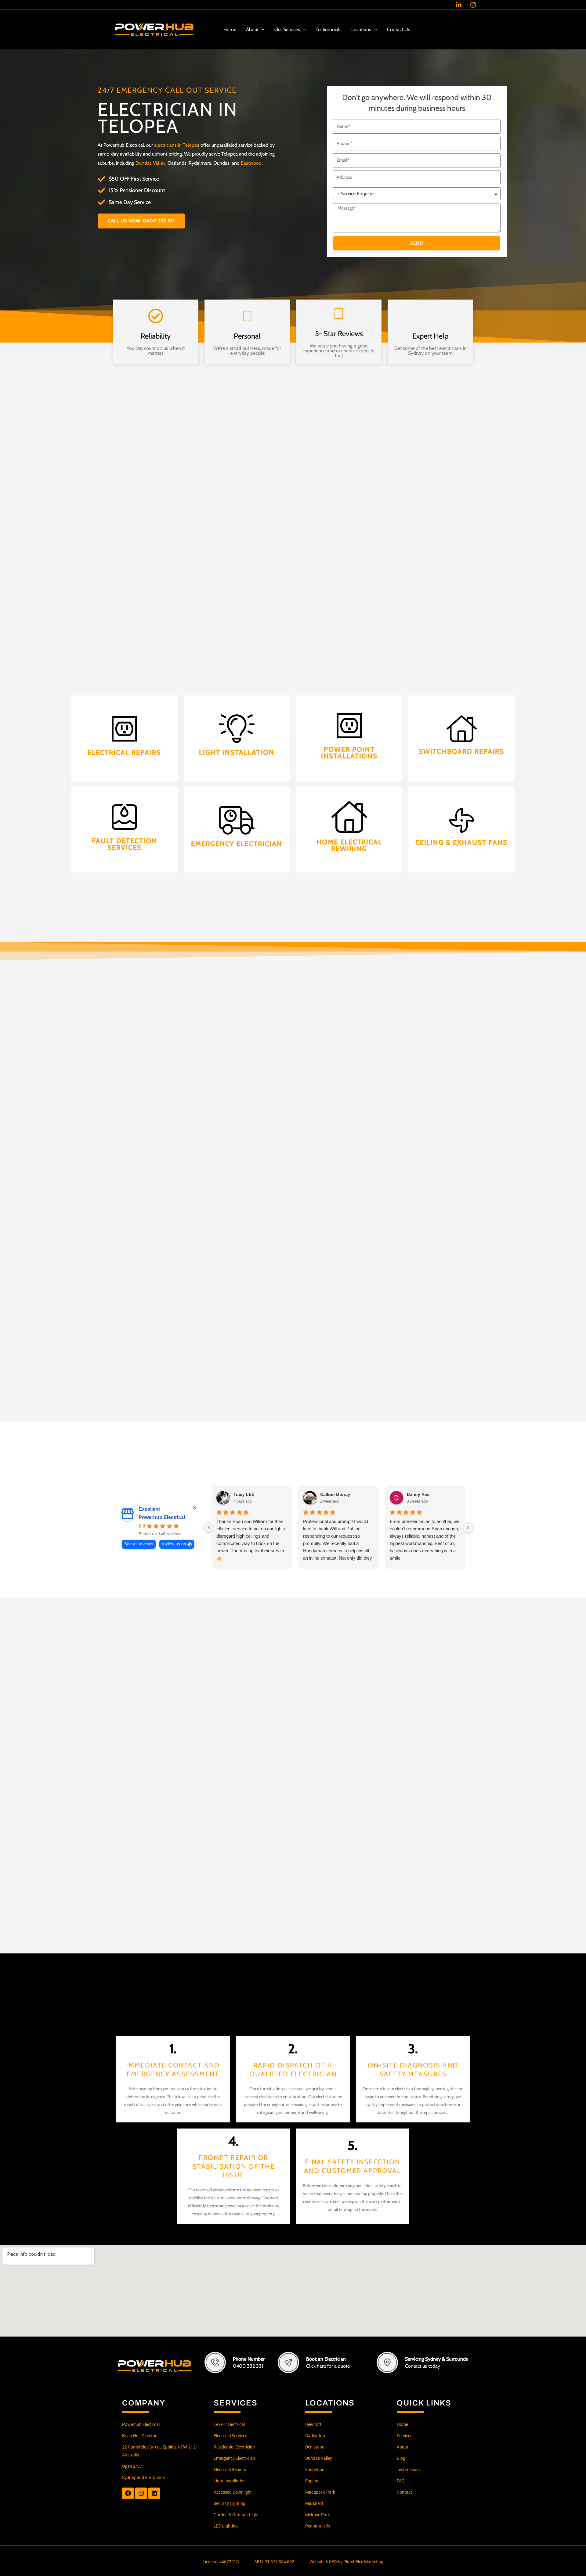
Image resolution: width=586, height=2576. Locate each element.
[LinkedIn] (459, 5)
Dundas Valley (150, 163)
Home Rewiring (349, 853)
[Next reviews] (468, 1528)
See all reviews (139, 1544)
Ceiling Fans (462, 853)
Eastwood (251, 163)
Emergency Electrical (237, 853)
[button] (262, 30)
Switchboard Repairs (461, 762)
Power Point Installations (349, 762)
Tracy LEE (244, 1494)
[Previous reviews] (209, 1528)
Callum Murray (335, 1494)
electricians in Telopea (177, 145)
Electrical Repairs (124, 766)
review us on (174, 1544)
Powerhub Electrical (162, 1517)
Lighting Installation (237, 762)
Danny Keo (418, 1494)
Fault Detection (124, 853)
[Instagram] (473, 5)
